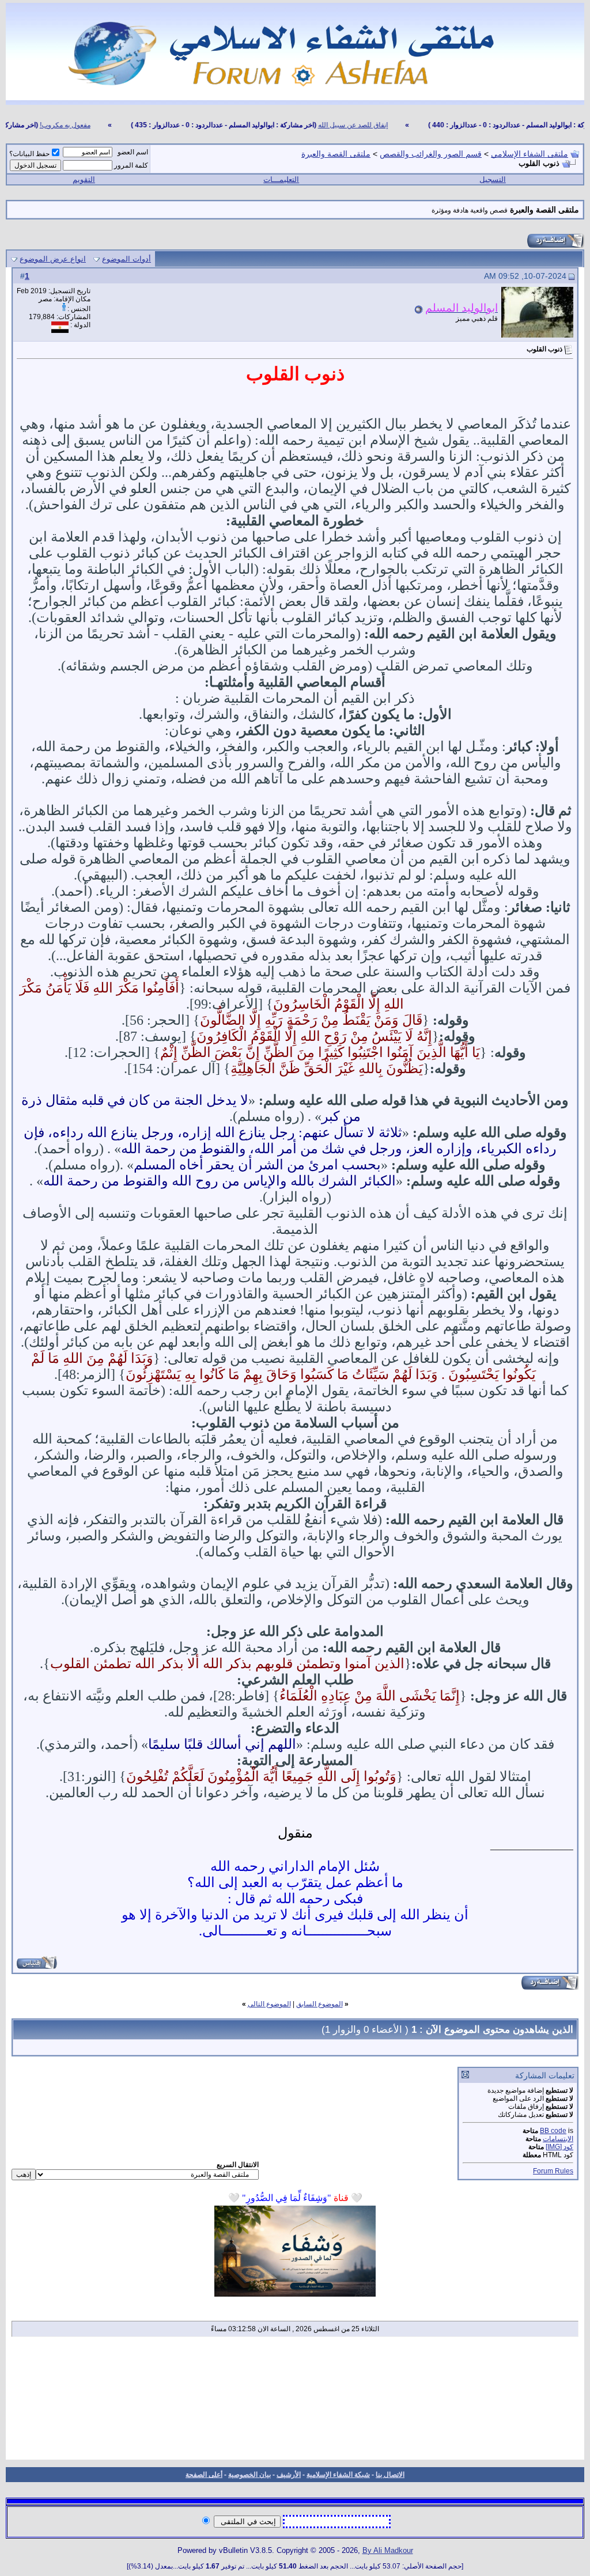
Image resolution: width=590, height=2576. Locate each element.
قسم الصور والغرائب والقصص (431, 154)
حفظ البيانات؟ (29, 154)
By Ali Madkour (388, 2550)
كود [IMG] (559, 2147)
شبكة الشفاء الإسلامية (338, 2475)
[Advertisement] (295, 2402)
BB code (553, 2131)
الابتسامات (558, 2139)
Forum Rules (553, 2171)
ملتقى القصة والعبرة (336, 154)
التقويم (84, 179)
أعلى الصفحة (204, 2475)
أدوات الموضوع (126, 259)
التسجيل (493, 179)
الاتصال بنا (390, 2475)
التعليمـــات (281, 179)
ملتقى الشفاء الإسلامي (530, 154)
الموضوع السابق (319, 2004)
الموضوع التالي (269, 2004)
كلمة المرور (131, 165)
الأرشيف (289, 2475)
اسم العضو (133, 152)
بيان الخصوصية (249, 2475)
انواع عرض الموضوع (53, 259)
